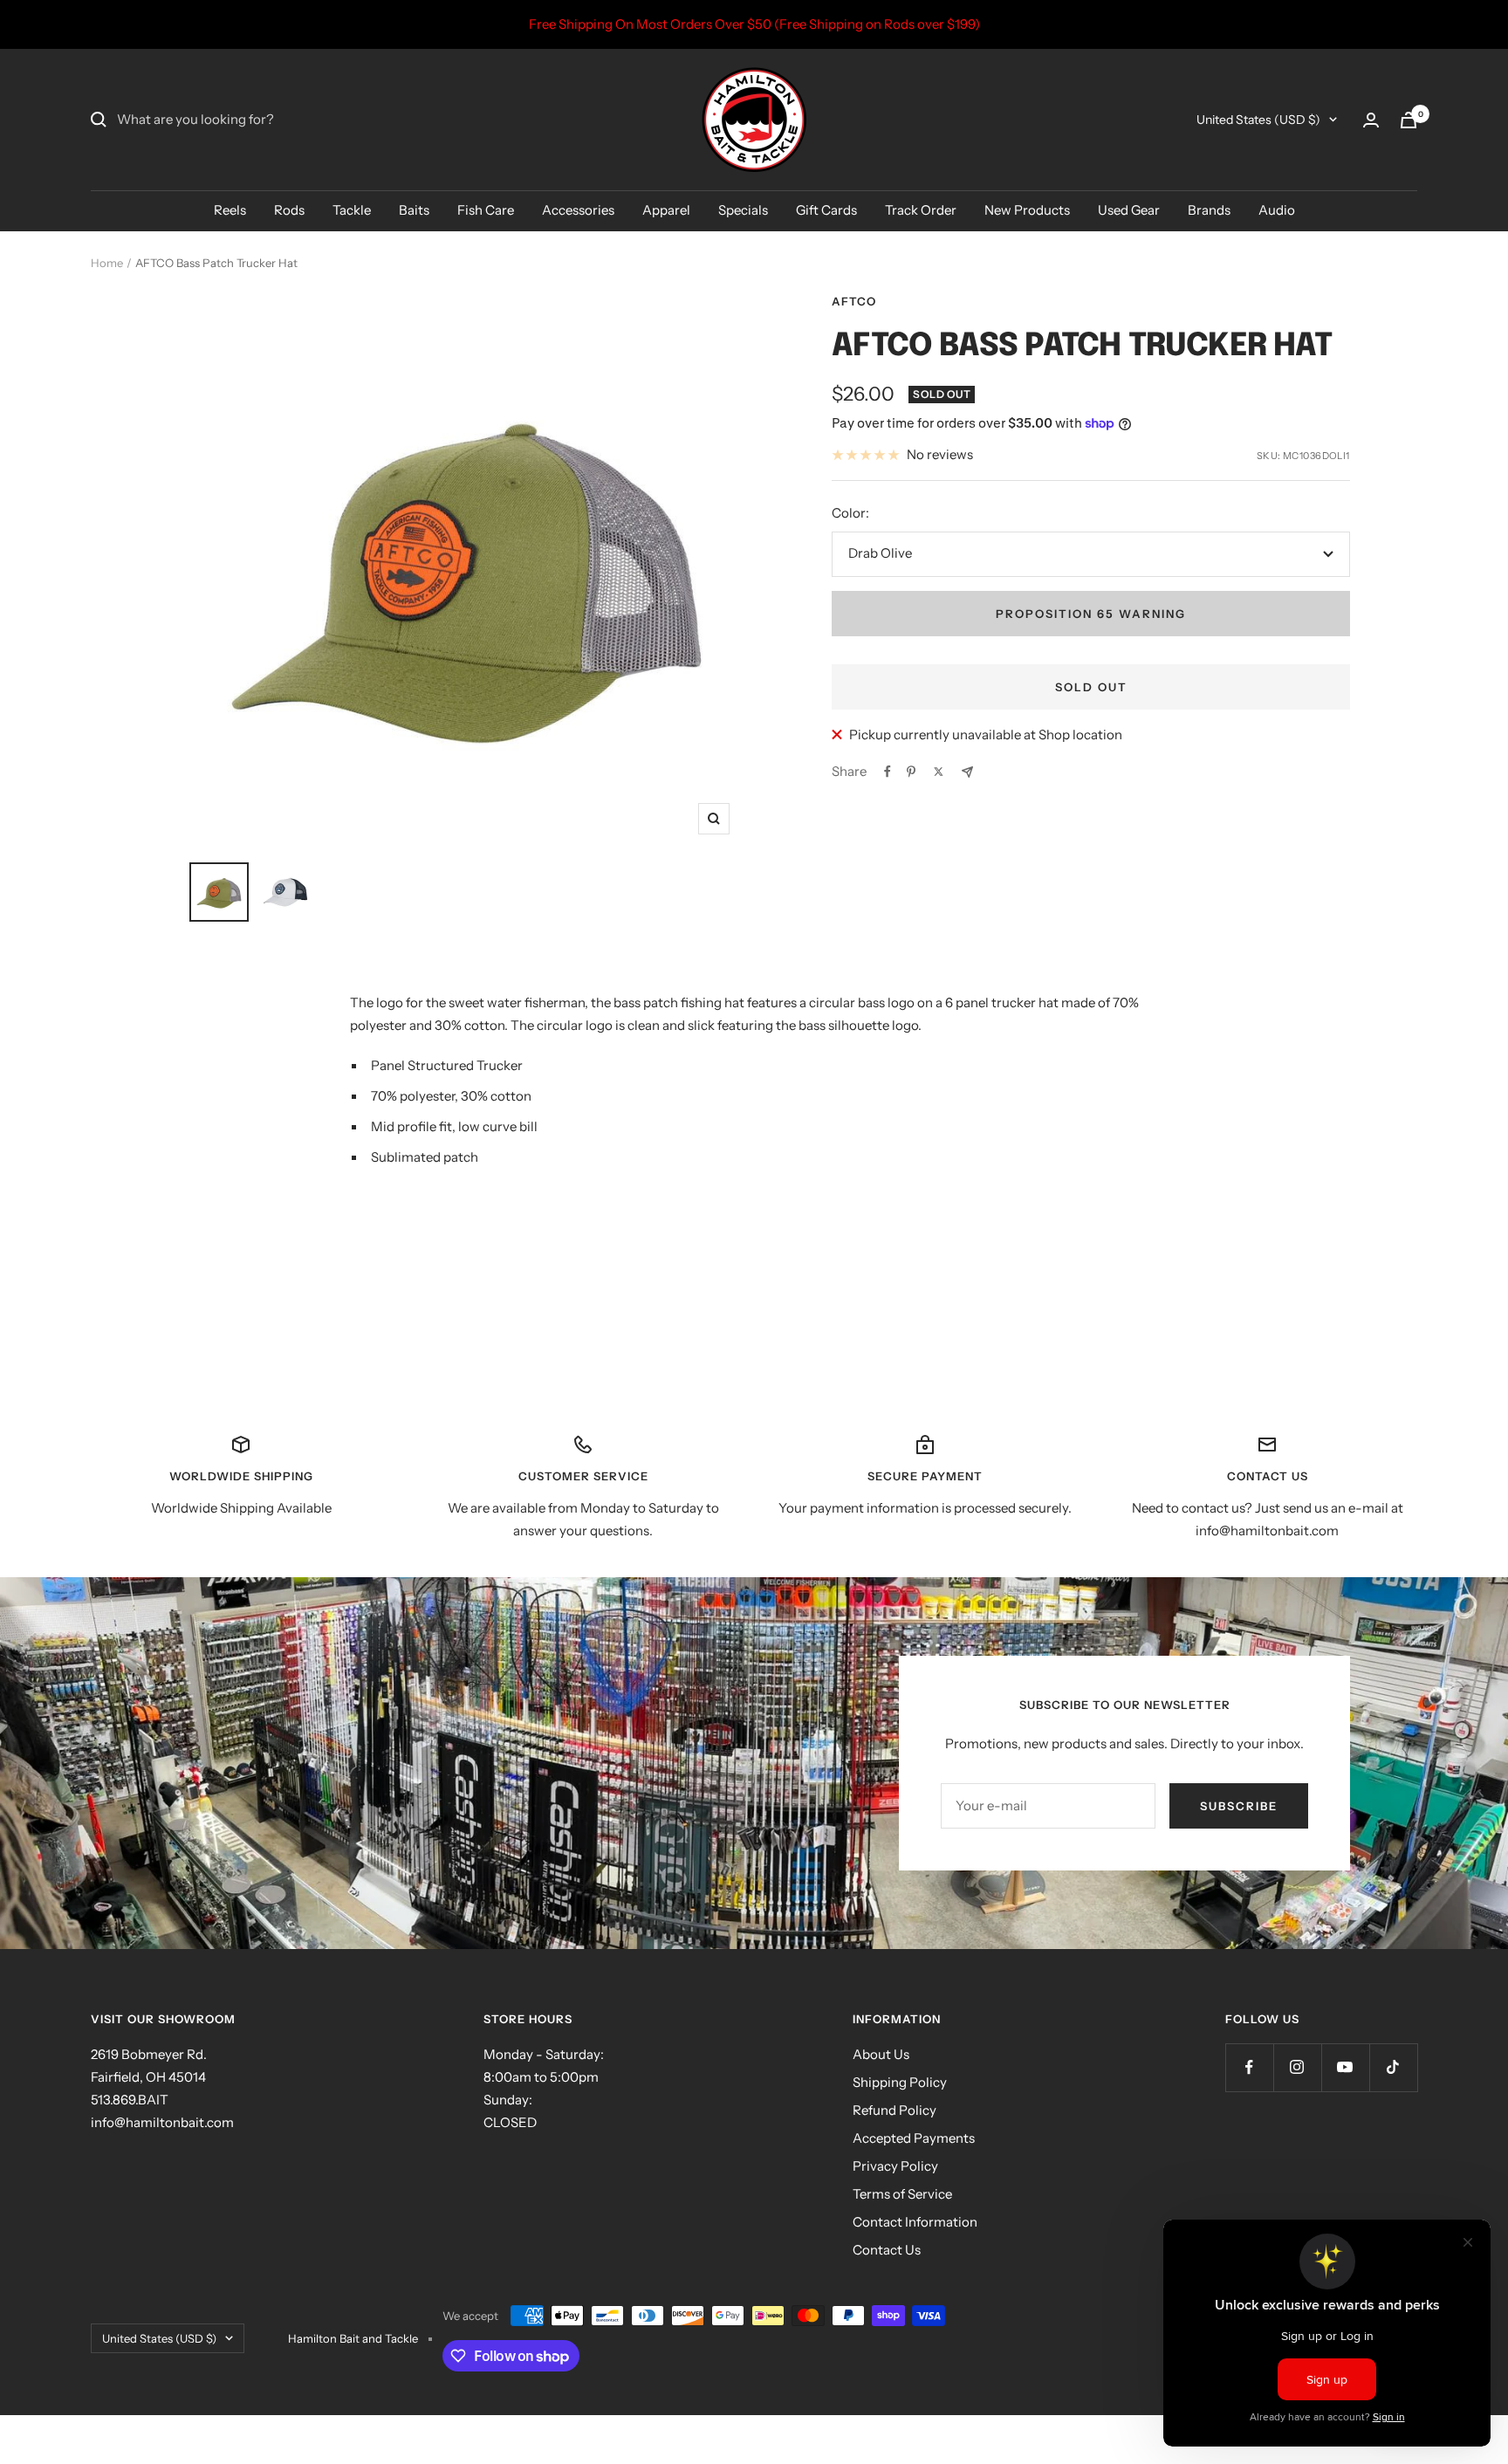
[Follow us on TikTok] (1393, 2067)
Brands (1209, 210)
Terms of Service (902, 2194)
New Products (1027, 210)
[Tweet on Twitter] (939, 772)
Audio (1277, 210)
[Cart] (1409, 120)
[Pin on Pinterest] (911, 772)
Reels (230, 210)
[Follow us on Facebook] (1249, 2067)
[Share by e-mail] (967, 772)
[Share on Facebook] (888, 772)
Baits (414, 210)
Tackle (352, 210)
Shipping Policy (900, 2082)
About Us (881, 2054)
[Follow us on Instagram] (1297, 2067)
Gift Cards (826, 210)
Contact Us (887, 2250)
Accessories (578, 210)
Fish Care (486, 210)
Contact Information (915, 2222)
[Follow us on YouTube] (1345, 2067)
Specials (743, 210)
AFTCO (854, 301)
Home (107, 263)
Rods (289, 210)
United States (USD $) (1258, 120)
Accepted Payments (914, 2138)
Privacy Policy (895, 2166)
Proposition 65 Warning (1091, 614)
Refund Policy (895, 2110)
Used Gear (1129, 210)
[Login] (1371, 120)
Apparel (666, 210)
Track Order (921, 210)
